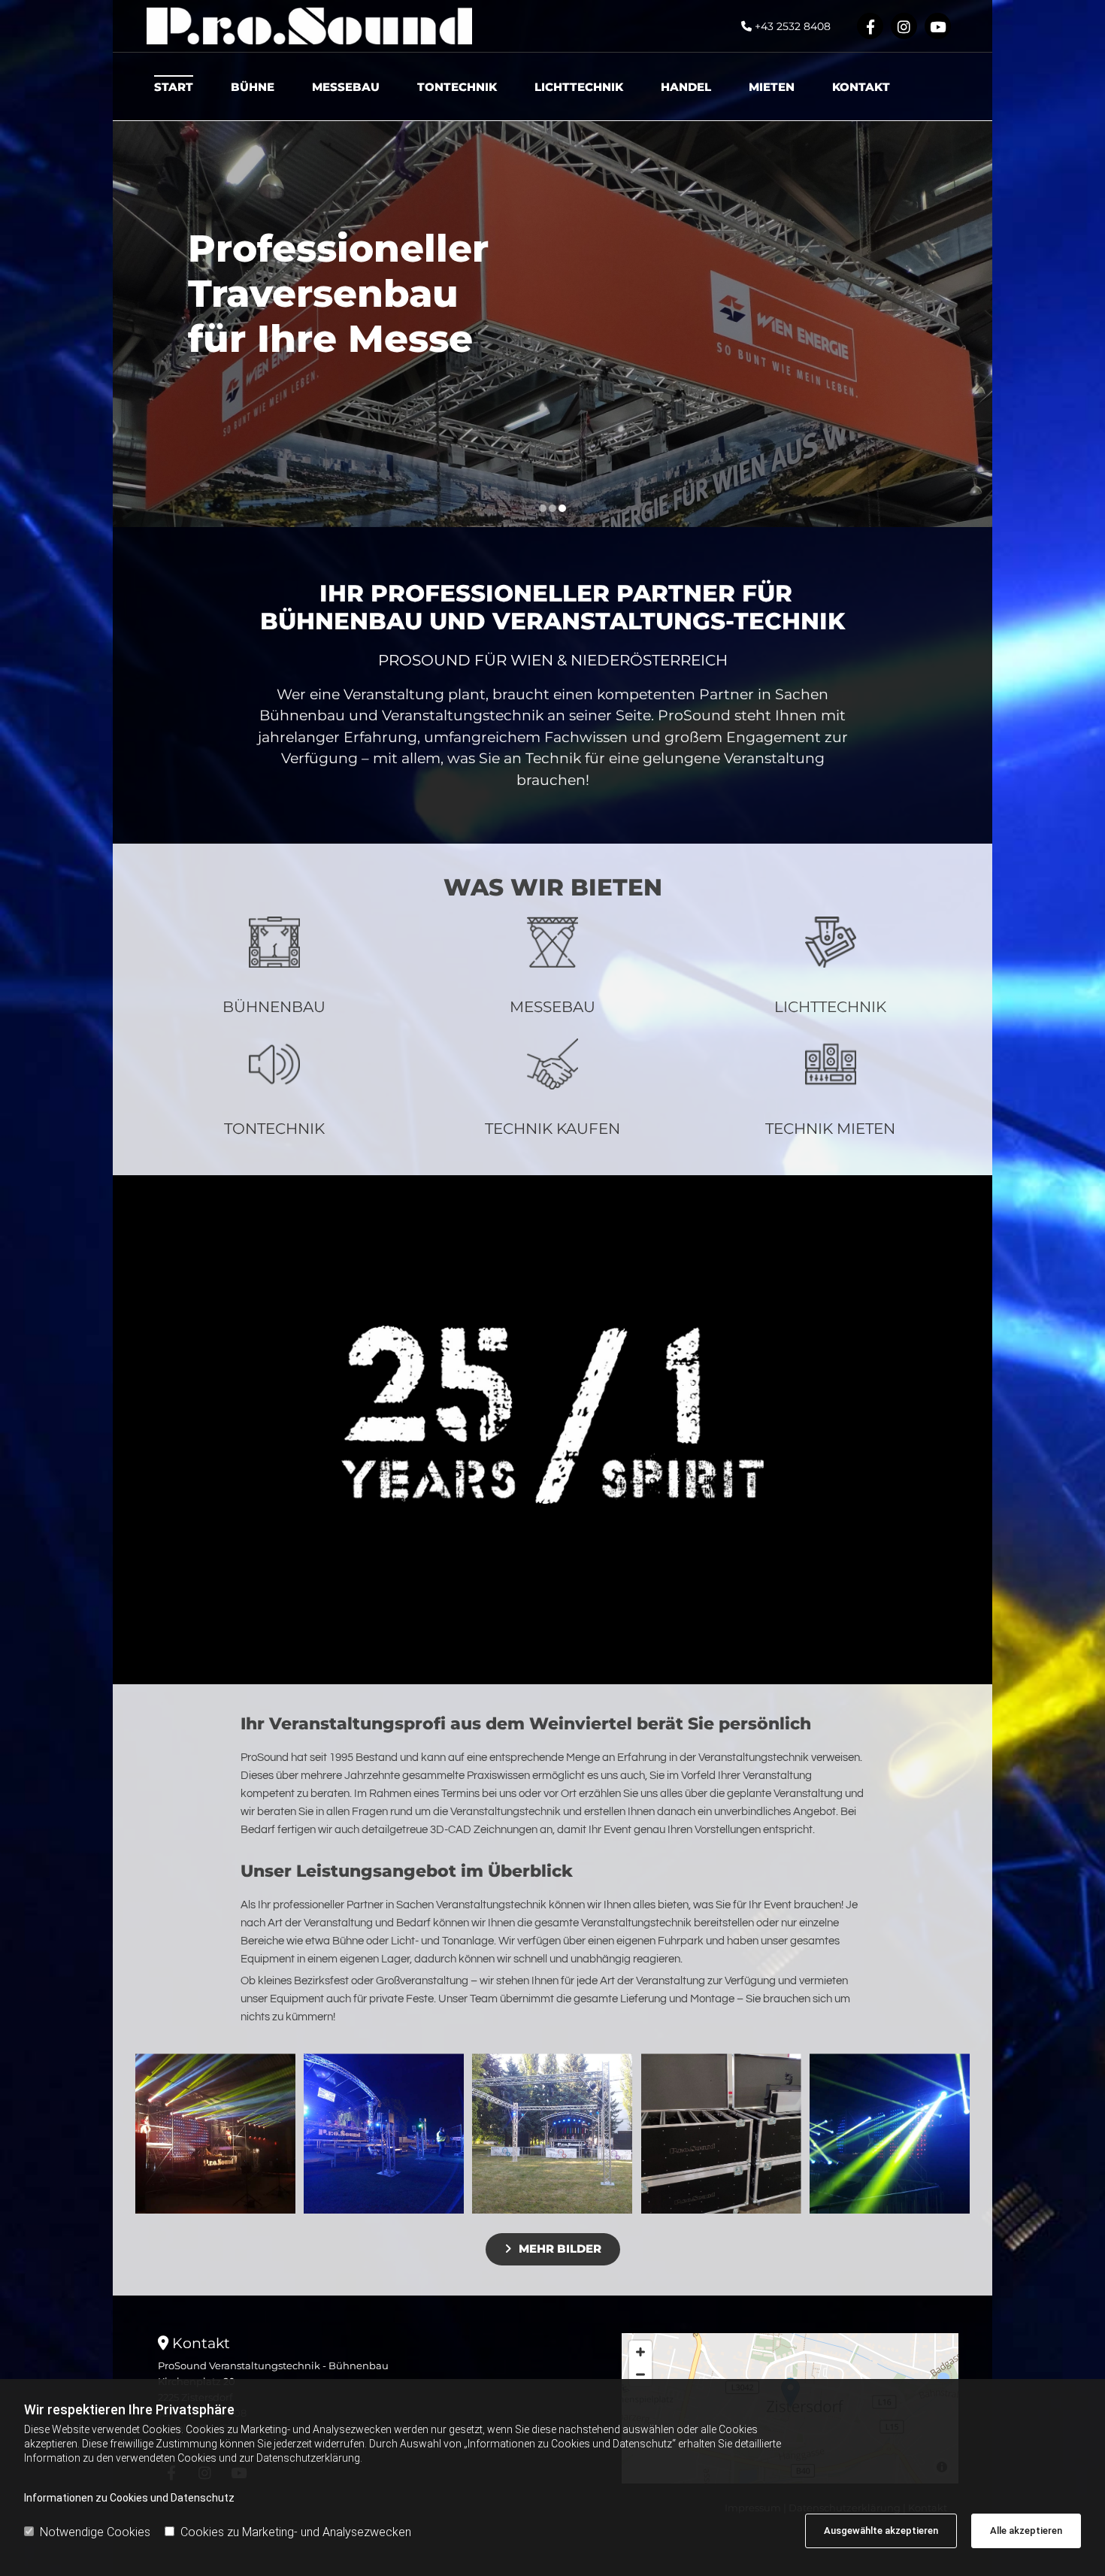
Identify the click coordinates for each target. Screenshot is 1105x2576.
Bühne (253, 87)
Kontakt (861, 87)
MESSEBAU (552, 1007)
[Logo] (309, 26)
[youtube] (938, 26)
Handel (686, 87)
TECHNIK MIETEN (830, 1129)
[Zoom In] (640, 2352)
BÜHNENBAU (274, 1007)
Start (174, 87)
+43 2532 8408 (793, 26)
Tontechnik (457, 87)
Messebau (346, 87)
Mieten (772, 87)
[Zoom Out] (640, 2374)
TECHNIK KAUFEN (552, 1129)
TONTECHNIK (274, 1129)
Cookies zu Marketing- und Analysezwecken (296, 2532)
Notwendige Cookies (95, 2532)
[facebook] (870, 26)
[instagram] (904, 26)
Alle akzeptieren (1026, 2531)
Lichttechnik (579, 87)
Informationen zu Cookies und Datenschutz (129, 2498)
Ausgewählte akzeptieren (881, 2531)
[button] (553, 2249)
